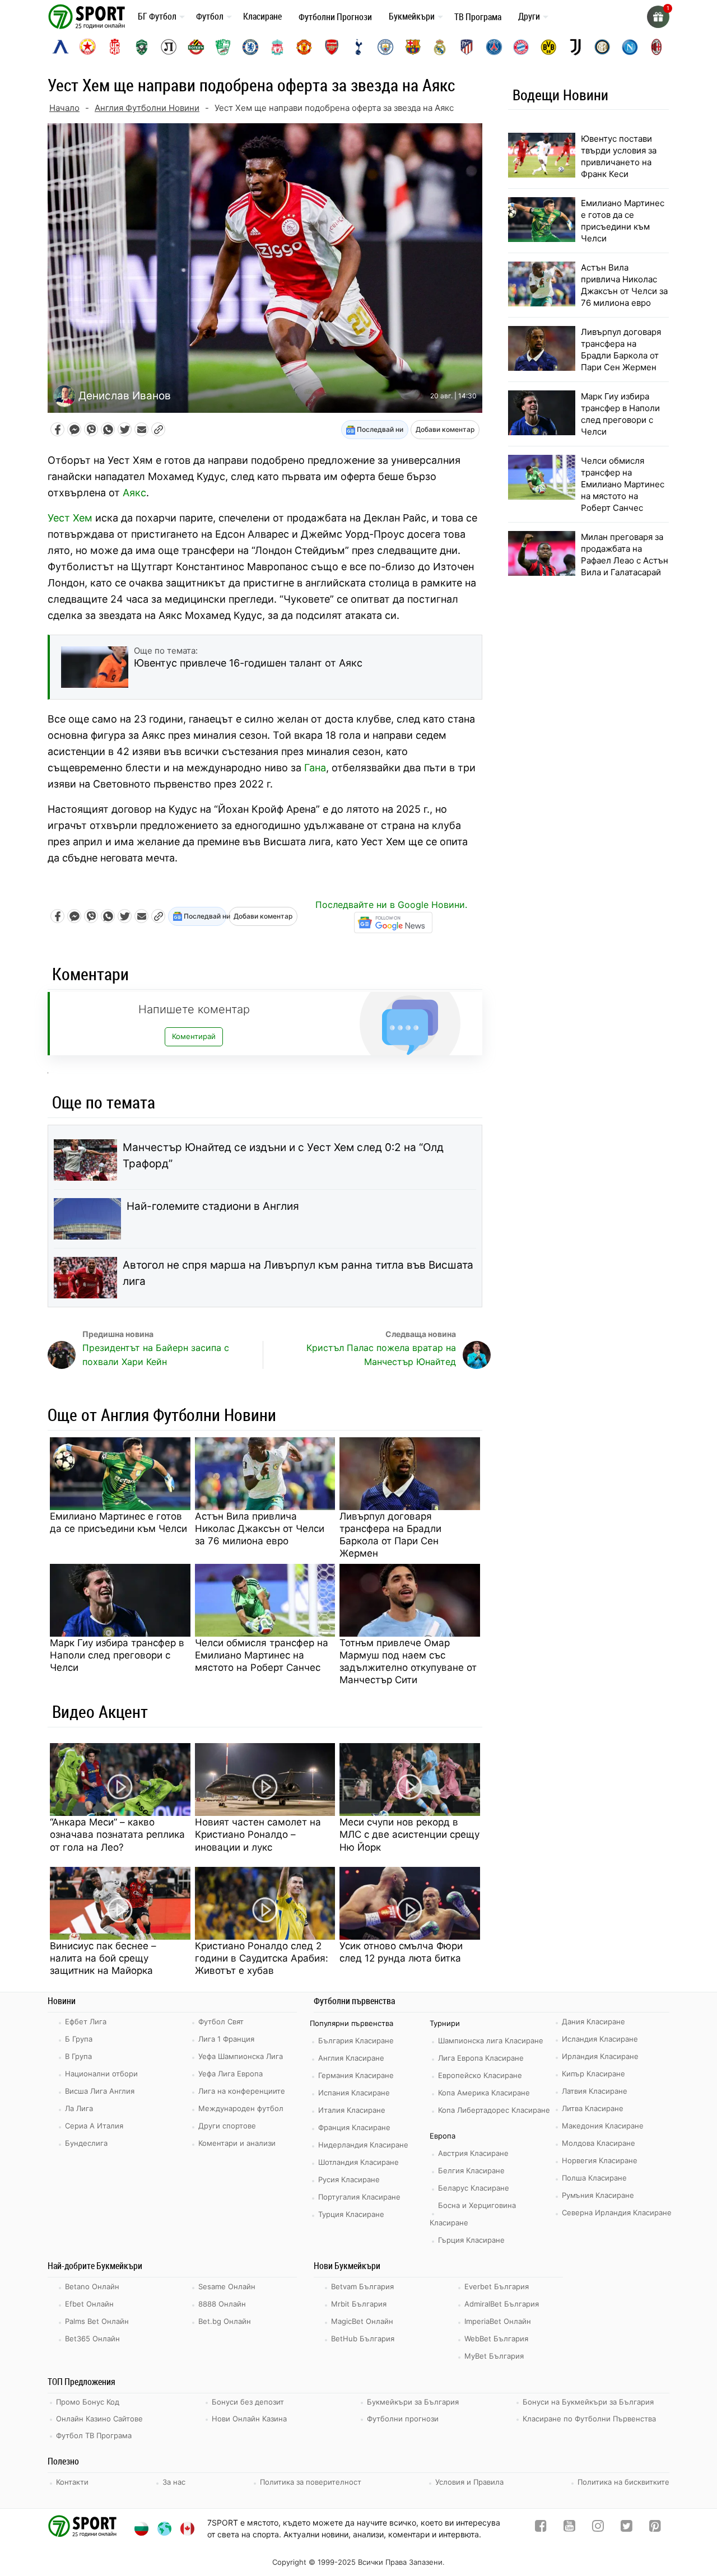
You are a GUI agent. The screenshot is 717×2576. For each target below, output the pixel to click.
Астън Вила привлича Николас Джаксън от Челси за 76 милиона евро (260, 1529)
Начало (64, 108)
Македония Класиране (603, 2126)
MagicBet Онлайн (362, 2321)
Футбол (210, 16)
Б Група (79, 2039)
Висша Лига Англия (100, 2091)
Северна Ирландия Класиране (617, 2212)
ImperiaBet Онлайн (498, 2321)
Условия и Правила (469, 2482)
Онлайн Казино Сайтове (99, 2419)
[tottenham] (358, 47)
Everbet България (497, 2286)
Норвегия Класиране (600, 2160)
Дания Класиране (593, 2021)
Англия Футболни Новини (147, 108)
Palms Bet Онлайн (97, 2321)
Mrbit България (359, 2304)
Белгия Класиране (471, 2170)
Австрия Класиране (473, 2153)
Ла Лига (79, 2108)
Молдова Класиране (599, 2143)
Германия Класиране (356, 2075)
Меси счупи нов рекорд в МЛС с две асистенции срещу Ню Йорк (409, 1834)
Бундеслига (86, 2143)
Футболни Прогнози (335, 17)
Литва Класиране (593, 2108)
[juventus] (575, 47)
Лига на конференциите (242, 2091)
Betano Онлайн (92, 2286)
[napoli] (630, 47)
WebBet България (496, 2339)
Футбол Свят (221, 2021)
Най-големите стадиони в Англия (213, 1206)
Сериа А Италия (94, 2126)
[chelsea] (250, 47)
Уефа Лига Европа (231, 2074)
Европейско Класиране (480, 2075)
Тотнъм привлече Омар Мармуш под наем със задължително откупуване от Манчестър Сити (408, 1661)
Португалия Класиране (359, 2197)
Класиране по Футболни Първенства (589, 2419)
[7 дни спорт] (89, 16)
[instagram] (598, 2528)
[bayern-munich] (521, 47)
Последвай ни (379, 429)
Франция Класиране (354, 2127)
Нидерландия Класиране (363, 2145)
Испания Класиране (354, 2093)
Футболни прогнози (403, 2419)
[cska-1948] (115, 47)
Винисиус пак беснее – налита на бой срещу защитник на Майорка (103, 1958)
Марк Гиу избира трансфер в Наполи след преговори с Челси (117, 1655)
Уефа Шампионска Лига (241, 2056)
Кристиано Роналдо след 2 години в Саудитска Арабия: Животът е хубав (262, 1958)
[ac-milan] (657, 47)
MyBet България (494, 2356)
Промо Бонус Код (88, 2402)
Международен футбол (241, 2108)
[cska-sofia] (87, 47)
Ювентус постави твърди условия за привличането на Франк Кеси (619, 156)
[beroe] (223, 47)
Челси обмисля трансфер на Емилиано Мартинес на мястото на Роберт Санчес (262, 1655)
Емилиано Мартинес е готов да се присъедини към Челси (118, 1522)
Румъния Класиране (598, 2195)
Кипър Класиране (593, 2074)
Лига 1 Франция (226, 2039)
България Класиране (356, 2041)
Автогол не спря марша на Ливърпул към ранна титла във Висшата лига (298, 1273)
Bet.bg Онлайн (225, 2321)
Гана (315, 768)
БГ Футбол (157, 16)
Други (529, 16)
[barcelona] (413, 47)
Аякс (134, 493)
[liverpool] (277, 47)
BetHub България (363, 2339)
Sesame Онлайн (227, 2286)
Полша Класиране (594, 2178)
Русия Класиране (349, 2179)
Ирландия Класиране (600, 2056)
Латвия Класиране (595, 2091)
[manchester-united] (304, 47)
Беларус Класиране (474, 2188)
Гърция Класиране (471, 2240)
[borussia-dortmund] (548, 47)
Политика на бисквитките (623, 2482)
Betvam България (362, 2286)
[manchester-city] (385, 47)
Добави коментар (445, 429)
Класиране (262, 16)
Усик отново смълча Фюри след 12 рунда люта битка (401, 1952)
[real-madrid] (440, 47)
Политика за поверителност (311, 2482)
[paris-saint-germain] (494, 47)
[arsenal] (332, 47)
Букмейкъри (412, 16)
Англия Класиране (351, 2058)
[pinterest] (655, 2528)
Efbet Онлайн (89, 2304)
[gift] (658, 17)
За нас (174, 2482)
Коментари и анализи (237, 2143)
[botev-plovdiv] (196, 47)
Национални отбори (101, 2074)
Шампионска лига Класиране (491, 2041)
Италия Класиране (352, 2110)
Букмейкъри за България (413, 2402)
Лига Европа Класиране (481, 2058)
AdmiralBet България (502, 2304)
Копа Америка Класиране (484, 2093)
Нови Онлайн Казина (249, 2419)
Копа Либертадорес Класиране (494, 2110)
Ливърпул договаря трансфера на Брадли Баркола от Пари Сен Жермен (390, 1535)
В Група (78, 2056)
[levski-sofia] (60, 47)
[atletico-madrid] (467, 47)
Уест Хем (70, 518)
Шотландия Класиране (358, 2162)
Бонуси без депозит (248, 2402)
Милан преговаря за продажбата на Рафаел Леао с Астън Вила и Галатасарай (625, 555)
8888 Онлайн (222, 2304)
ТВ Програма (478, 17)
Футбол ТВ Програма (94, 2435)
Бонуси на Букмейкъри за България (588, 2402)
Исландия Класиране (600, 2039)
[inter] (602, 47)
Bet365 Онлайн (92, 2339)
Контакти (72, 2482)
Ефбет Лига (86, 2021)
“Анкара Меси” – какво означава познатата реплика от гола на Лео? (117, 1834)
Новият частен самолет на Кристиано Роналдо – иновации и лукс (258, 1834)
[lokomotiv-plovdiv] (169, 47)
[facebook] (541, 2528)
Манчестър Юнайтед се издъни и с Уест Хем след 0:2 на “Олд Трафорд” (283, 1156)
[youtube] (569, 2528)
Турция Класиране (351, 2214)
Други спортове (227, 2126)
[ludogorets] (142, 47)
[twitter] (627, 2528)
